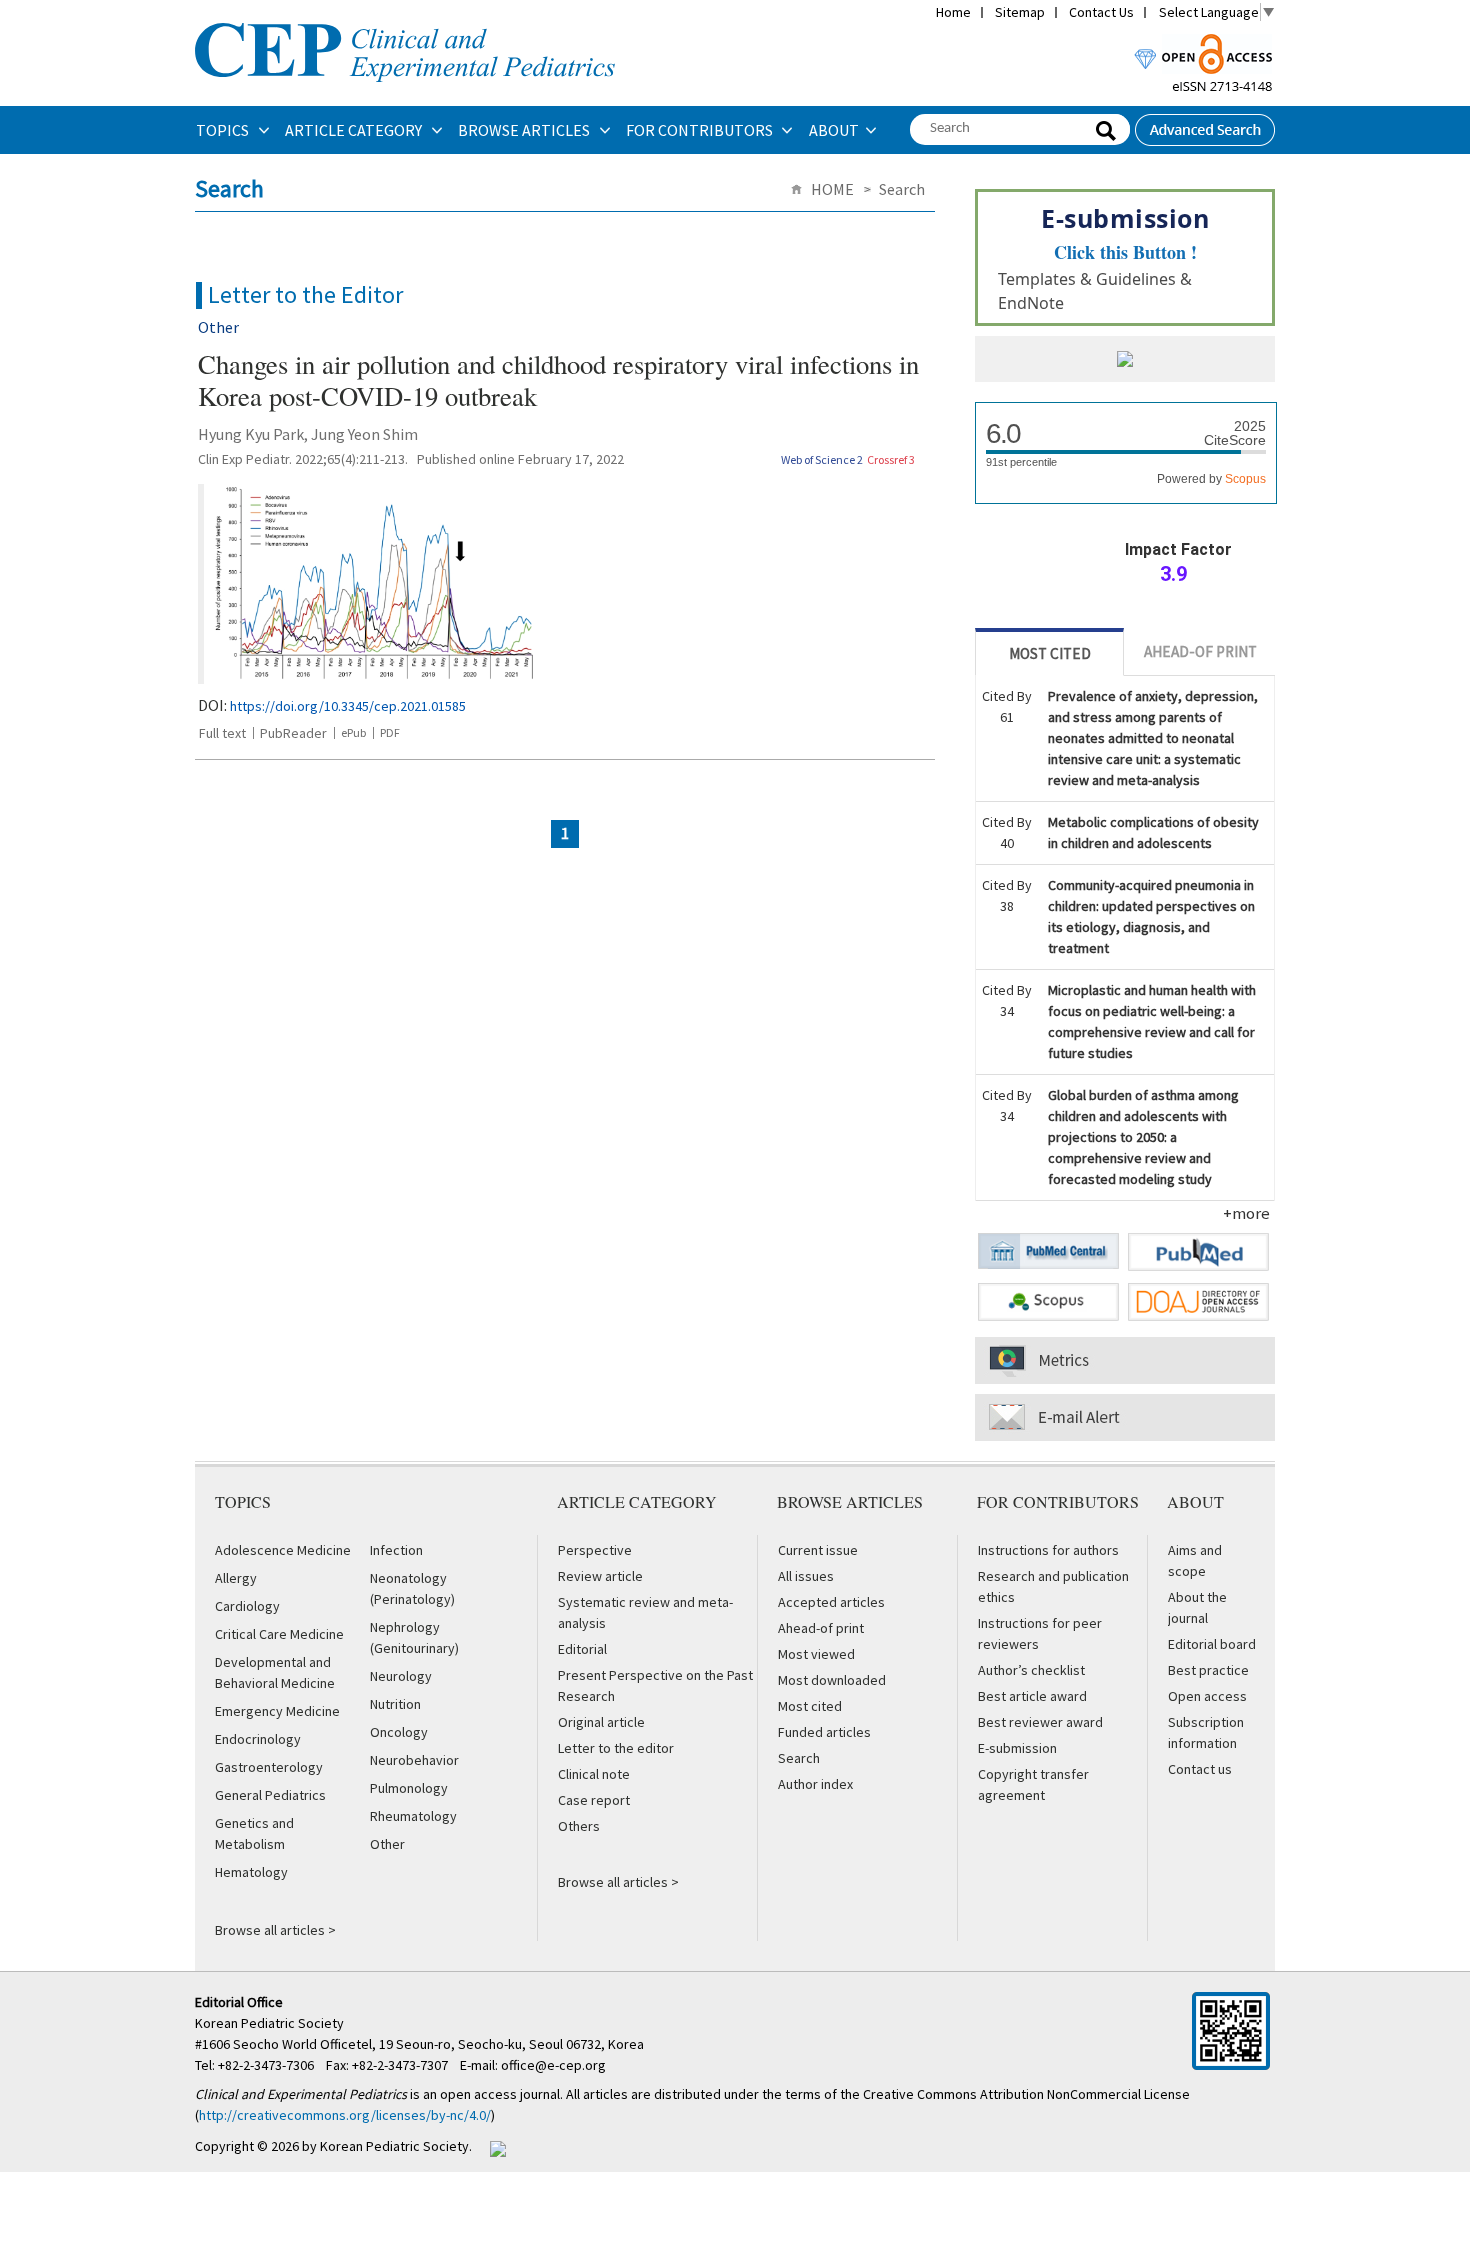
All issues (806, 1576)
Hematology (251, 1872)
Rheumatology (413, 1816)
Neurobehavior (414, 1760)
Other (387, 1844)
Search (799, 1758)
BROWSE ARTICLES (525, 130)
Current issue (818, 1550)
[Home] (405, 21)
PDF (390, 732)
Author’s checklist (1031, 1670)
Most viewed (816, 1654)
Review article (600, 1576)
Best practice (1208, 1670)
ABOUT (834, 130)
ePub (353, 732)
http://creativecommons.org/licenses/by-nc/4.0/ (345, 2115)
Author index (815, 1784)
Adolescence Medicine (283, 1550)
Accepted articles (831, 1602)
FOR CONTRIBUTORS (701, 130)
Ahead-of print (821, 1628)
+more (1246, 1213)
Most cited (810, 1706)
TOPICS (224, 130)
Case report (594, 1800)
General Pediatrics (270, 1795)
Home (953, 12)
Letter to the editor (616, 1748)
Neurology (401, 1676)
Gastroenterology (269, 1767)
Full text (222, 733)
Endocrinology (258, 1739)
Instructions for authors (1048, 1550)
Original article (601, 1722)
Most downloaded (832, 1680)
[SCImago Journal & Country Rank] (1125, 361)
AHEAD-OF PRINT (1200, 651)
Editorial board (1212, 1644)
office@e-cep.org (555, 2065)
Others (579, 1826)
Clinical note (594, 1774)
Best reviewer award (1040, 1722)
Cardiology (247, 1606)
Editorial (582, 1649)
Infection (396, 1550)
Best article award (1032, 1696)
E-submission (1017, 1748)
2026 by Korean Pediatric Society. (371, 2146)
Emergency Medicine (277, 1711)
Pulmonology (409, 1788)
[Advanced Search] (1205, 124)
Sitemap (1020, 12)
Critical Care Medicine (279, 1634)
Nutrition (395, 1704)
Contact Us (1101, 12)
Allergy (236, 1578)
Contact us (1200, 1769)
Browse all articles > (275, 1930)
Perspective (595, 1550)
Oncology (399, 1732)
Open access (1207, 1696)
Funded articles (824, 1732)
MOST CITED (1050, 653)
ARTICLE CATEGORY (355, 130)
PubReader (293, 733)
